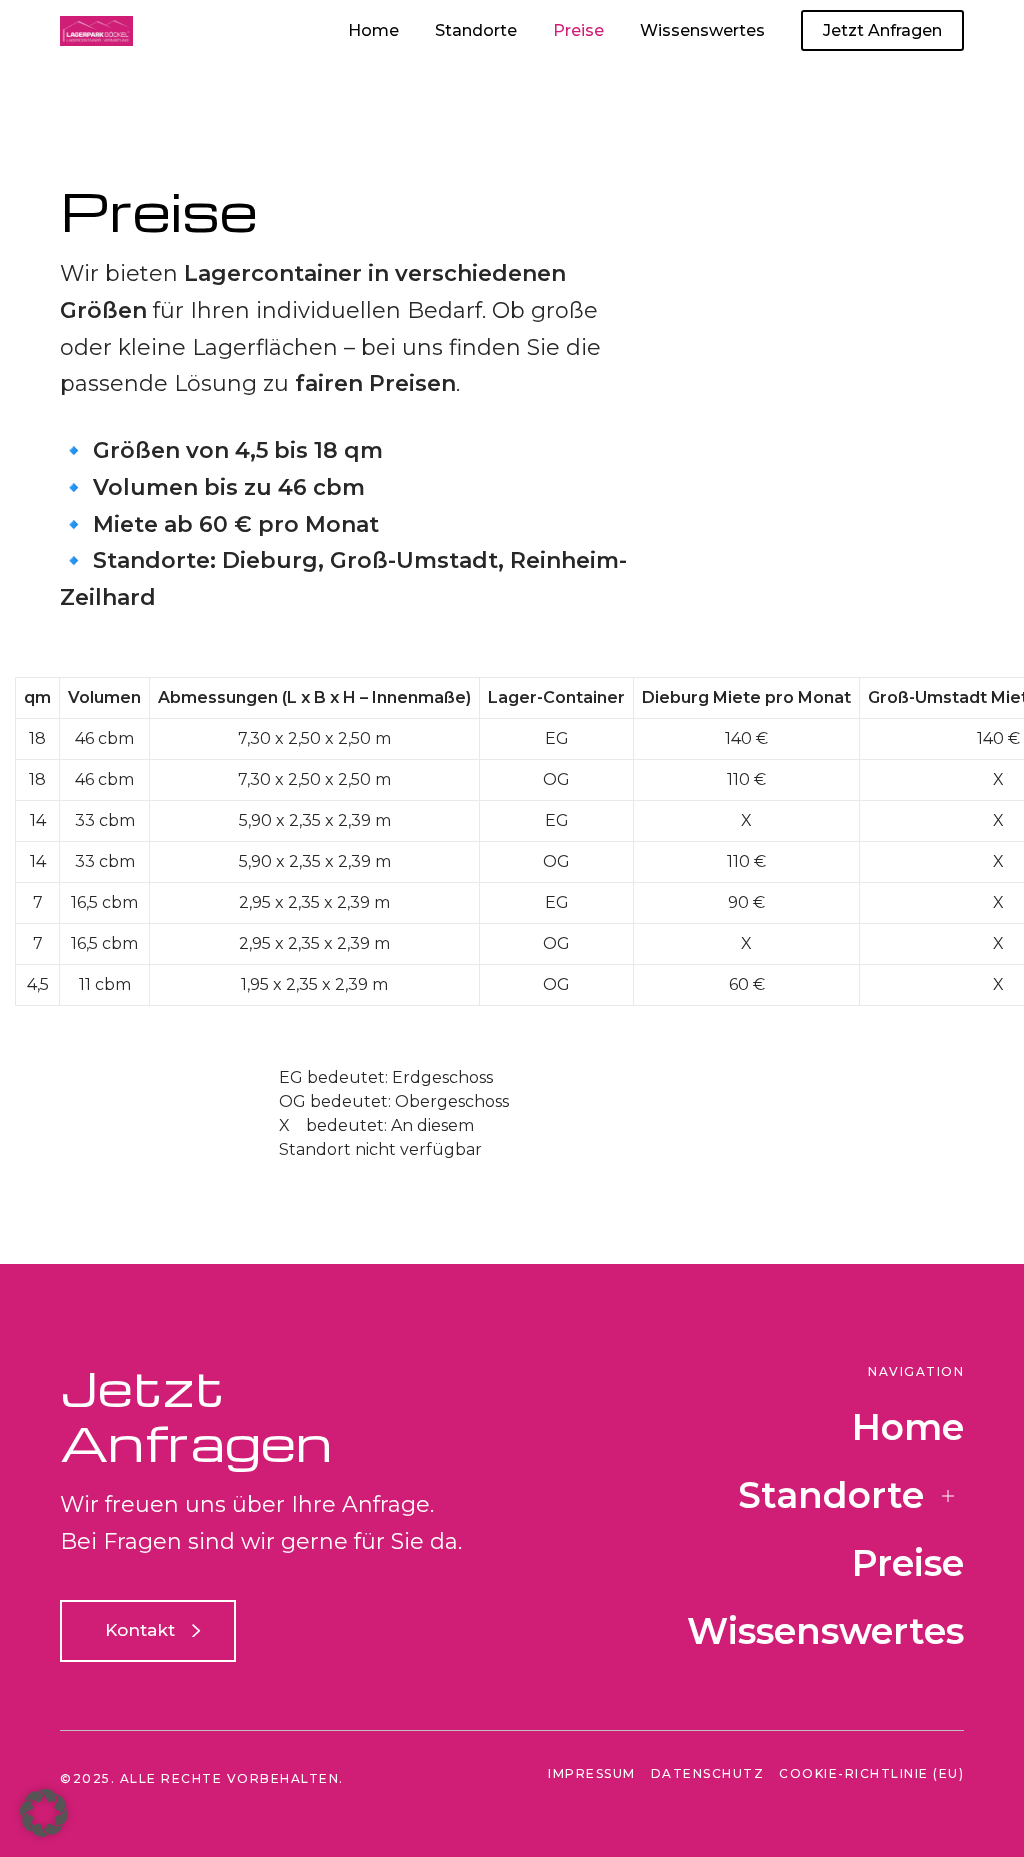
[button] (44, 1813)
